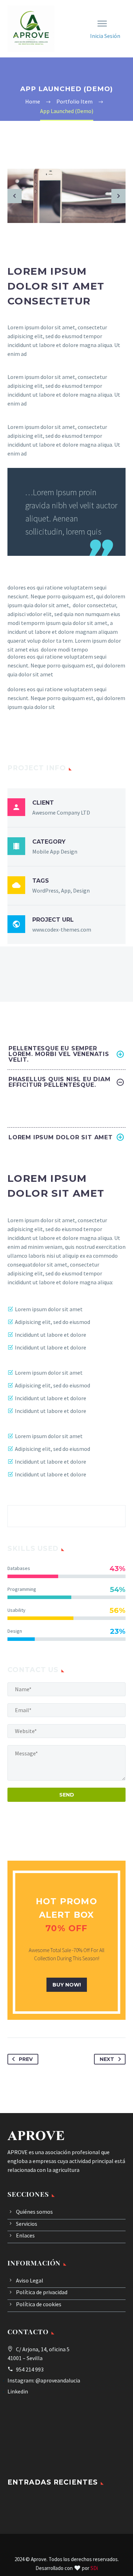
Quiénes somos (34, 2212)
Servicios (27, 2224)
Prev (26, 2059)
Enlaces (25, 2235)
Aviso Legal (30, 2280)
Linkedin (18, 2391)
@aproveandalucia (58, 2380)
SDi (94, 2568)
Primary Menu (102, 24)
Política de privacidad (42, 2292)
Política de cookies (39, 2304)
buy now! (67, 1985)
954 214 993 (30, 2369)
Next (107, 2059)
